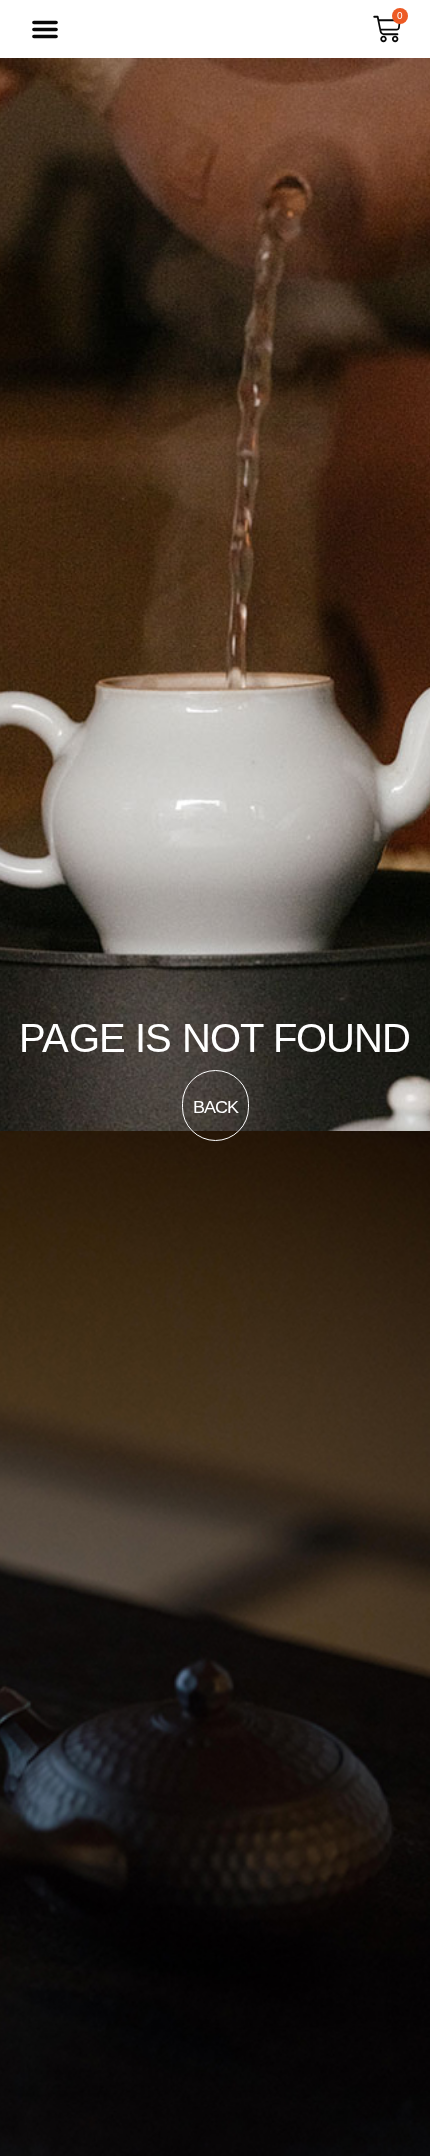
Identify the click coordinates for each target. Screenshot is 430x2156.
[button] (45, 29)
